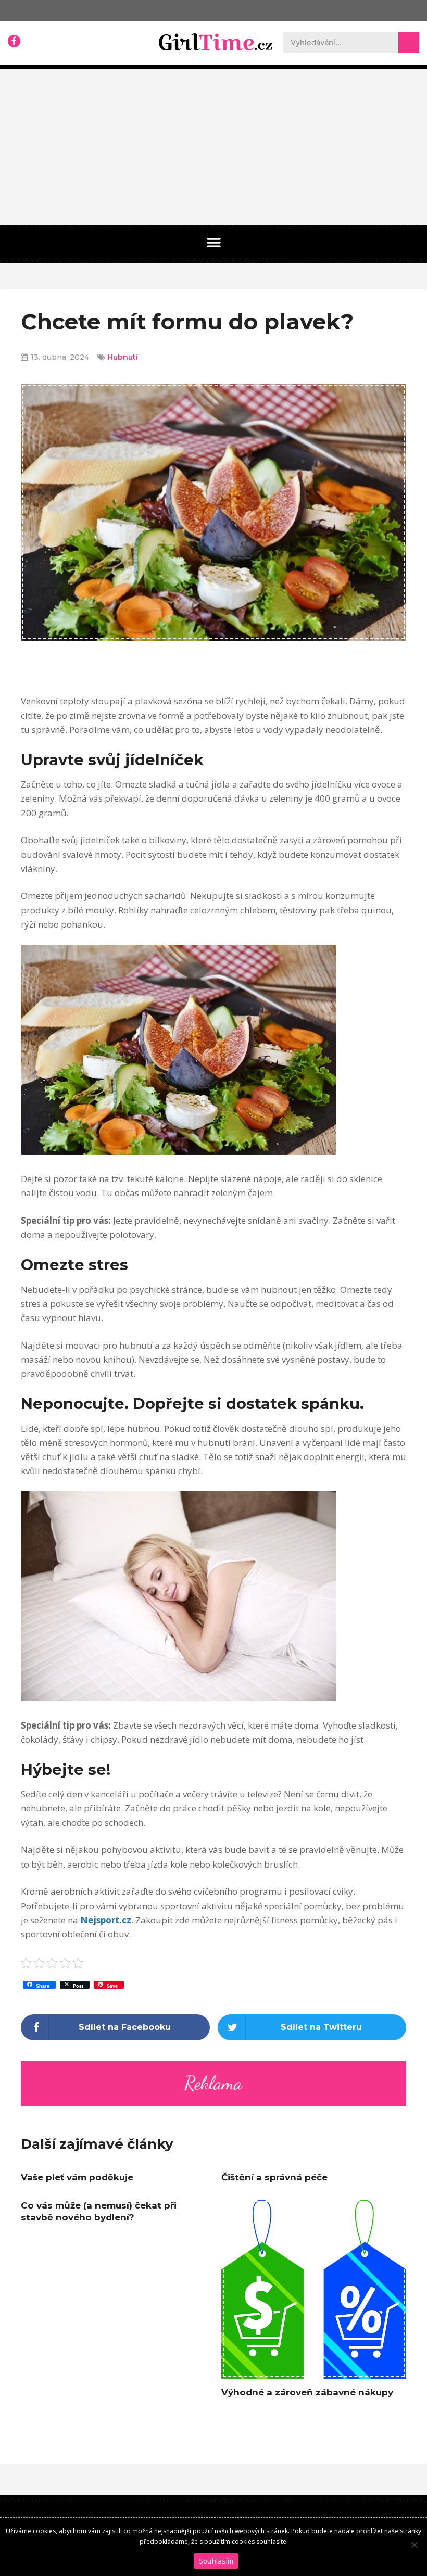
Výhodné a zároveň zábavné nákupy (307, 2392)
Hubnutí (123, 357)
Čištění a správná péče (274, 2177)
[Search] (409, 43)
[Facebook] (14, 41)
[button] (213, 243)
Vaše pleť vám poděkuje (77, 2177)
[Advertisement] (213, 147)
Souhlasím (216, 2561)
